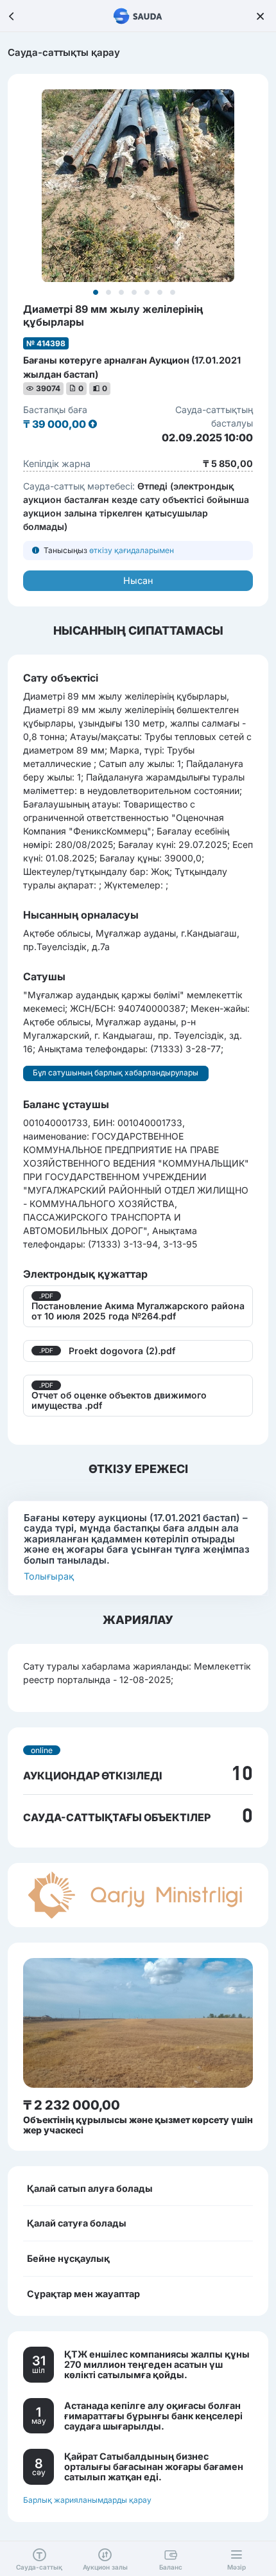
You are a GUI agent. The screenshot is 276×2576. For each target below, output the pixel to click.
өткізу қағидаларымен (132, 550)
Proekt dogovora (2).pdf (122, 1351)
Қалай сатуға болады (77, 2223)
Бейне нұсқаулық (68, 2258)
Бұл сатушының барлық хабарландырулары (116, 1072)
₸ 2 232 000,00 (72, 2105)
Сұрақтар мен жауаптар (83, 2294)
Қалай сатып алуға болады (90, 2188)
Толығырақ (49, 1576)
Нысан (138, 580)
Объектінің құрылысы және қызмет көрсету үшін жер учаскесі (138, 2125)
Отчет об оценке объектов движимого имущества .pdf (119, 1400)
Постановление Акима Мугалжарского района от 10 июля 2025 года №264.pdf (138, 1311)
